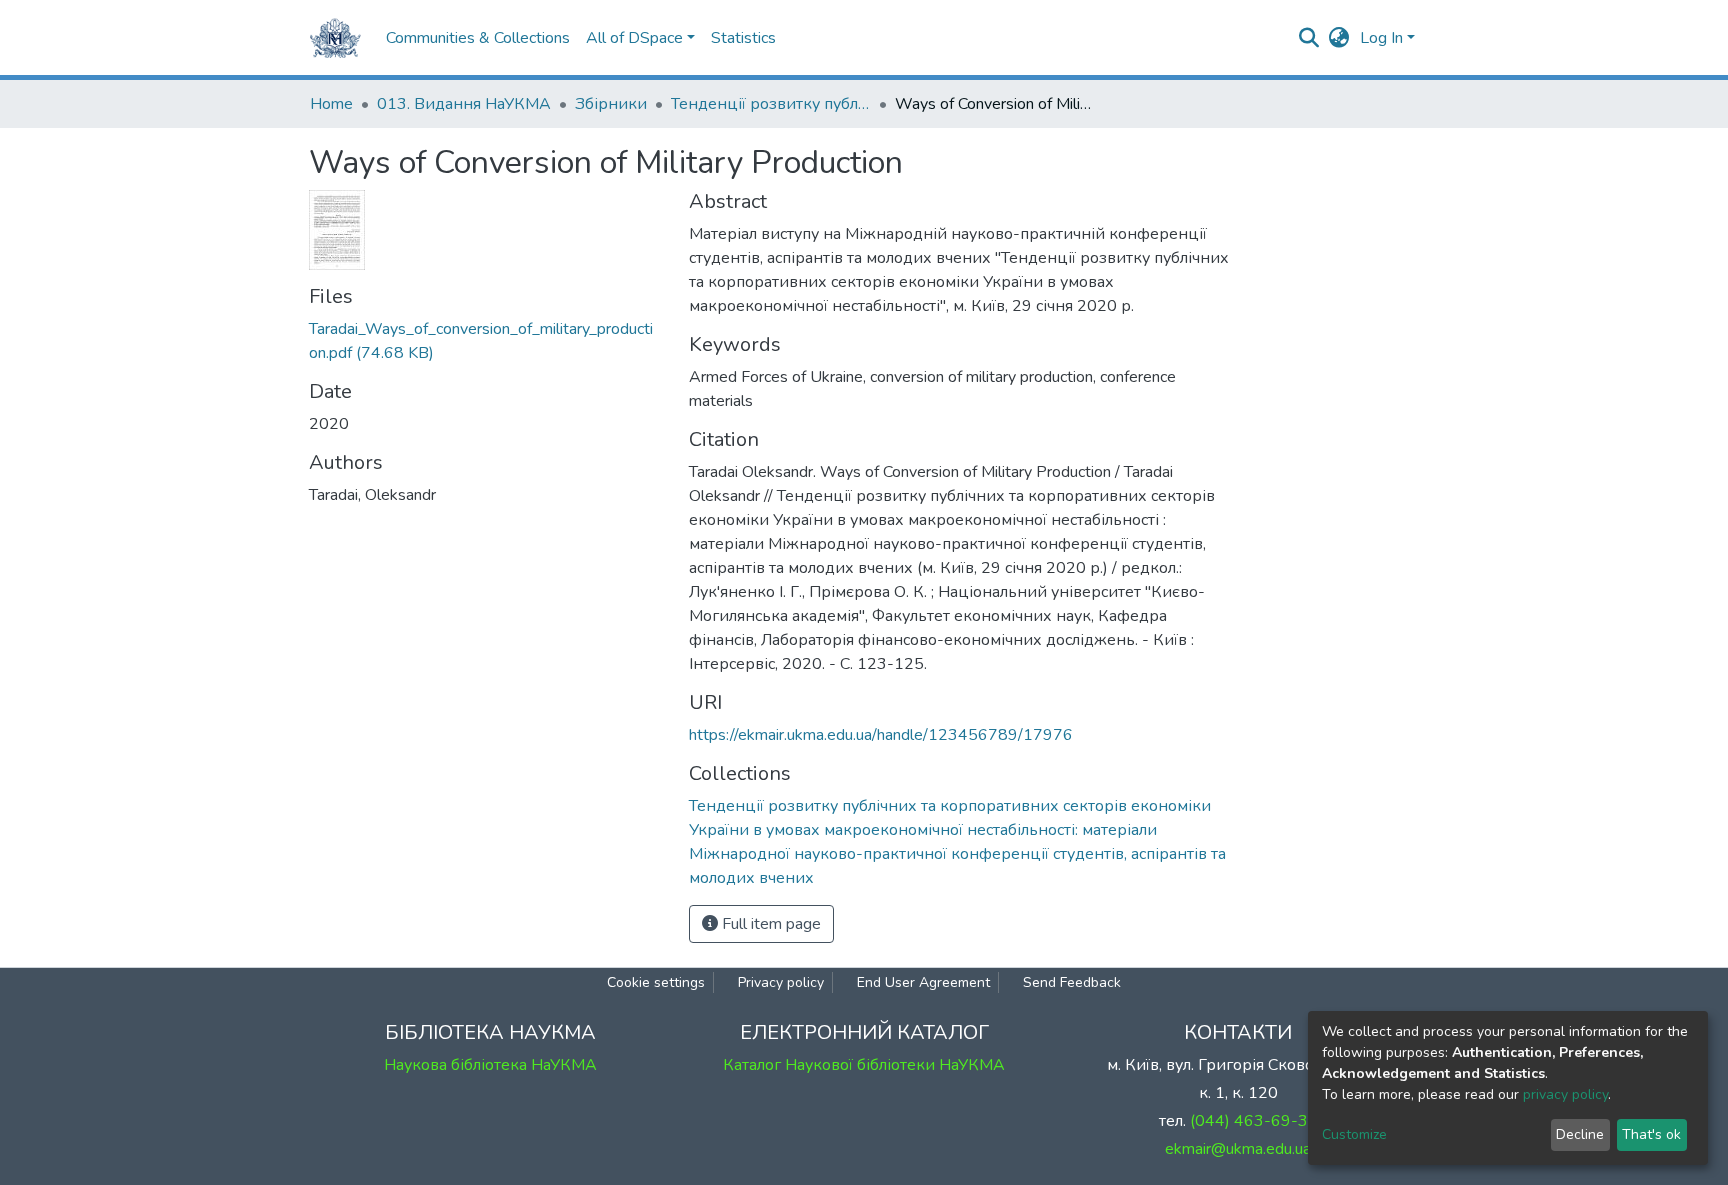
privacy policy (1565, 1094)
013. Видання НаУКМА (464, 104)
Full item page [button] (769, 924)
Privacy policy (781, 982)
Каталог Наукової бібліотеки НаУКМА (864, 1065)
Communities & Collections (478, 38)
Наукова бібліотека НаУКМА (490, 1065)
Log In (1381, 38)
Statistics (743, 38)
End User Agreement (923, 982)
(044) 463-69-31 (1254, 1121)
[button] (1339, 38)
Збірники (611, 104)
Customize (1354, 1134)
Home (331, 104)
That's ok (1651, 1134)
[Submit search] (1309, 38)
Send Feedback (1072, 982)
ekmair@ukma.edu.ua (1238, 1149)
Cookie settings (656, 982)
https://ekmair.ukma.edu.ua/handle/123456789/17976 (881, 735)
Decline (1580, 1134)
